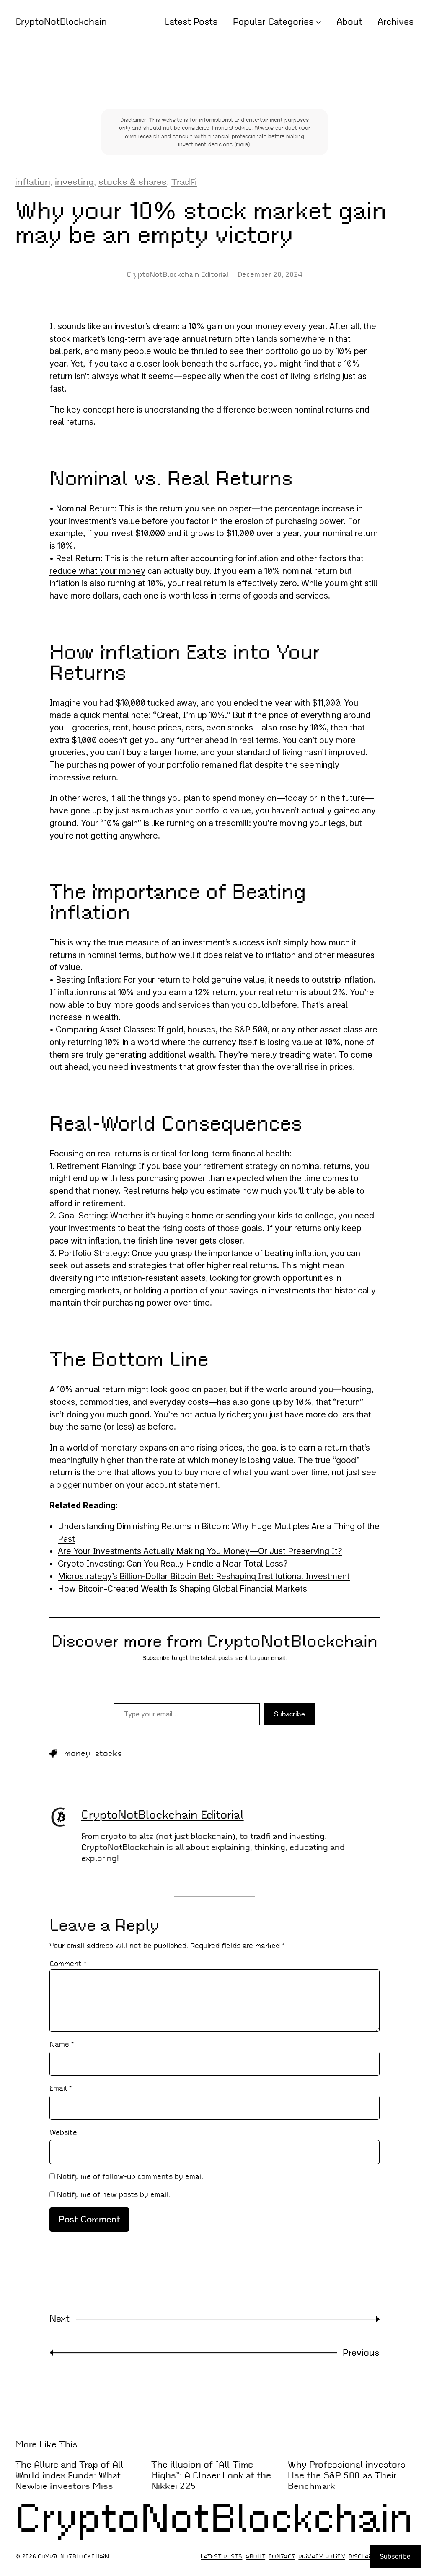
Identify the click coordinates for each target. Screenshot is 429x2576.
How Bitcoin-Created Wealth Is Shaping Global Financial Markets (182, 1589)
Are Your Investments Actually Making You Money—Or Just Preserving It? (200, 1551)
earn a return (323, 1448)
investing (74, 182)
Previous (361, 2353)
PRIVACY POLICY (322, 2557)
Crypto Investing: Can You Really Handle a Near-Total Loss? (173, 1564)
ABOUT (255, 2557)
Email (61, 2088)
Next (59, 2319)
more (242, 144)
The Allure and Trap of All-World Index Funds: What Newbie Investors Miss (71, 2475)
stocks (109, 1754)
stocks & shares (133, 182)
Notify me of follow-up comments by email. (131, 2176)
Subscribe (289, 1714)
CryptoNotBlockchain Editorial (163, 1815)
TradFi (184, 182)
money (77, 1754)
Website (63, 2132)
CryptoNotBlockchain (61, 22)
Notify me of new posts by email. (114, 2194)
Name (62, 2044)
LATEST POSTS (221, 2557)
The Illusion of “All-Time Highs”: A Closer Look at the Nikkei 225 (211, 2475)
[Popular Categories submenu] (319, 22)
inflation (33, 182)
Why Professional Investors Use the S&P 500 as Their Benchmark (347, 2475)
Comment (68, 1964)
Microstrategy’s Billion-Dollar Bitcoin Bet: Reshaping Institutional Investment (204, 1576)
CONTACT (282, 2557)
